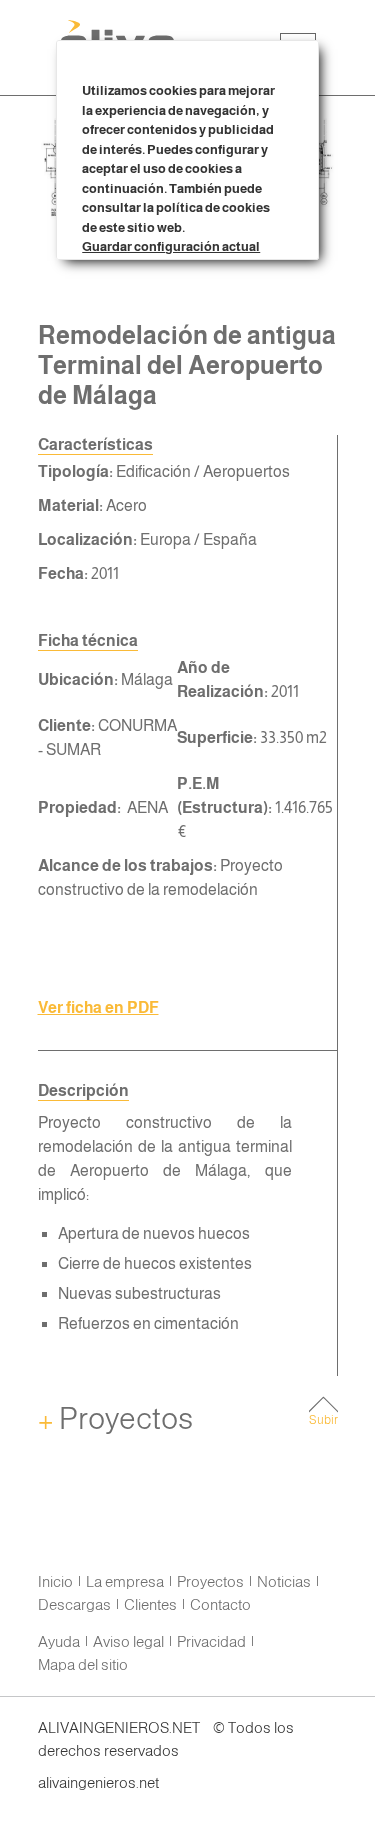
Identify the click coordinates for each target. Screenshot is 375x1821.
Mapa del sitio (83, 1664)
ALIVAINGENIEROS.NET (119, 1727)
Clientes (150, 1604)
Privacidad (211, 1641)
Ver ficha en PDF (98, 1007)
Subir (323, 1420)
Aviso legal (128, 1641)
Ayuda (59, 1641)
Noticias (284, 1581)
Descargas (74, 1604)
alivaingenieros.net (98, 1782)
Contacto (220, 1604)
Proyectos (115, 1418)
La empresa (125, 1581)
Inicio (55, 1581)
